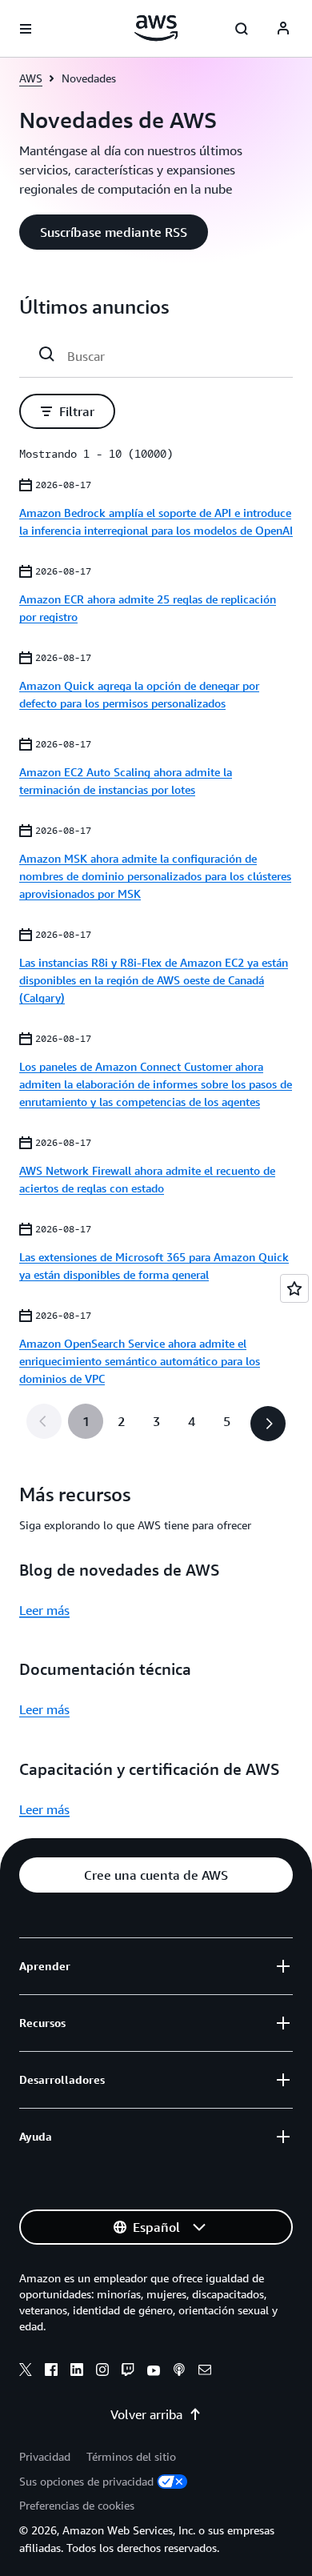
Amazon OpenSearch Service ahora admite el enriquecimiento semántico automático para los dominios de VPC (140, 1361)
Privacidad (45, 2456)
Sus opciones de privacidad (86, 2481)
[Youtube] (154, 2372)
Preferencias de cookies (77, 2505)
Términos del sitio (131, 2456)
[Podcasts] (179, 2372)
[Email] (205, 2372)
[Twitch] (128, 2372)
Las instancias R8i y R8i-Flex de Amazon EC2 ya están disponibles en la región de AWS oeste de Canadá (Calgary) (154, 980)
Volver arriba (146, 2414)
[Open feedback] (294, 1288)
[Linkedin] (77, 2372)
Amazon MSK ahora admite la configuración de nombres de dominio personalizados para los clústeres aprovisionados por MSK (155, 876)
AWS (31, 78)
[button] (114, 232)
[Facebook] (51, 2372)
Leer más (44, 1610)
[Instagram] (102, 2372)
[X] (26, 2372)
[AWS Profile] (283, 29)
